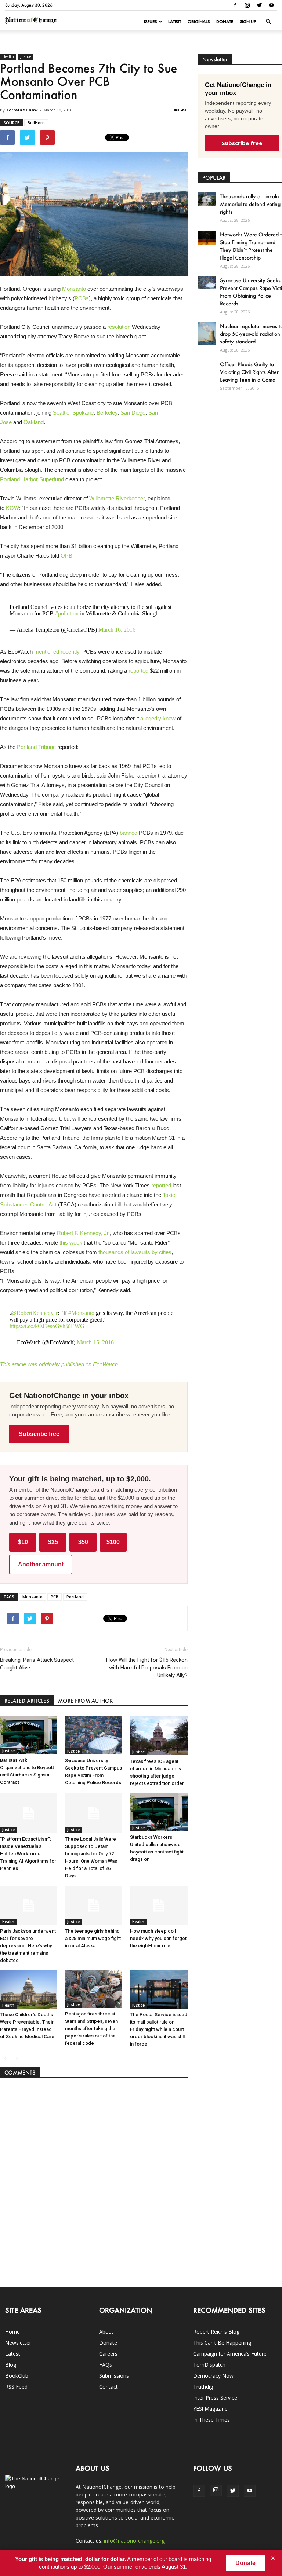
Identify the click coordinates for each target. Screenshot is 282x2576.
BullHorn (36, 123)
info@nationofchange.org (134, 2541)
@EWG (75, 1326)
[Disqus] (94, 2179)
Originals (199, 22)
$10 (23, 1542)
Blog (11, 2365)
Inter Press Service (215, 2398)
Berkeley (107, 413)
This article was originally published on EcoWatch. (60, 1364)
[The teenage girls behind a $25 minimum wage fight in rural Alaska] (94, 1905)
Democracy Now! (214, 2376)
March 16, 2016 (117, 630)
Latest (175, 22)
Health (8, 56)
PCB (55, 1597)
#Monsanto (81, 1313)
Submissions (114, 2376)
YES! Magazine (210, 2409)
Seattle (61, 413)
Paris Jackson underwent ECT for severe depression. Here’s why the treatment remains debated (28, 1946)
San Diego (133, 413)
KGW (12, 508)
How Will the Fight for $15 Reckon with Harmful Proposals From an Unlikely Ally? (147, 1668)
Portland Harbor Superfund (32, 479)
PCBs (82, 298)
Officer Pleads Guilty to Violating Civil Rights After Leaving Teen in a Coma (249, 372)
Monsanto (74, 289)
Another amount (41, 1564)
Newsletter (18, 2343)
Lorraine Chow (22, 110)
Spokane (83, 413)
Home (12, 2332)
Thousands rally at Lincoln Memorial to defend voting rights (250, 204)
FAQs (106, 2365)
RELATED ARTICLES (27, 1701)
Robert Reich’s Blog (216, 2332)
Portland (75, 1597)
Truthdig (203, 2387)
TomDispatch (209, 2365)
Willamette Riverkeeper (117, 498)
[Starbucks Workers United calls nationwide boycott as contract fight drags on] (159, 1812)
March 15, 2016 (95, 1342)
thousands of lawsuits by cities (135, 1252)
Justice (26, 56)
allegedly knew (158, 718)
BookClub (17, 2376)
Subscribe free (39, 1434)
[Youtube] (271, 5)
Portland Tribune (36, 747)
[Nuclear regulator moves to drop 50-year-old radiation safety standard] (207, 334)
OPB (66, 556)
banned (129, 833)
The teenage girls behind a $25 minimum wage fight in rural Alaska (93, 1938)
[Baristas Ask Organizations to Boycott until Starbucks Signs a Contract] (29, 1735)
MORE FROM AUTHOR (85, 1701)
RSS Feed (16, 2387)
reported (138, 671)
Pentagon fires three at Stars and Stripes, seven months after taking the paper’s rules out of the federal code (91, 2029)
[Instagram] (247, 5)
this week (71, 1243)
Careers (108, 2354)
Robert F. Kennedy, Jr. (83, 1233)
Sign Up (248, 22)
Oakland (34, 422)
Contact (109, 2387)
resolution (119, 327)
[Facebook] (235, 5)
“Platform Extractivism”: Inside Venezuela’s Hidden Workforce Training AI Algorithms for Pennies (28, 1854)
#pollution (67, 613)
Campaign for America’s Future (230, 2354)
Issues (150, 22)
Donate (225, 22)
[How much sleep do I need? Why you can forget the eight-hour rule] (159, 1905)
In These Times (211, 2420)
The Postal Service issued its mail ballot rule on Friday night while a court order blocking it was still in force (159, 2029)
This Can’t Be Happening (222, 2343)
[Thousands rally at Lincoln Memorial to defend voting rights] (207, 199)
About (106, 2332)
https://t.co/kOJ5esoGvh (37, 1326)
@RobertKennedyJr (34, 1313)
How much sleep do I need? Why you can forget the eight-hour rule (158, 1938)
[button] (268, 22)
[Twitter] (259, 5)
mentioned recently (57, 652)
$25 (53, 1542)
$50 (83, 1542)
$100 (113, 1542)
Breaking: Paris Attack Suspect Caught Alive (37, 1664)
